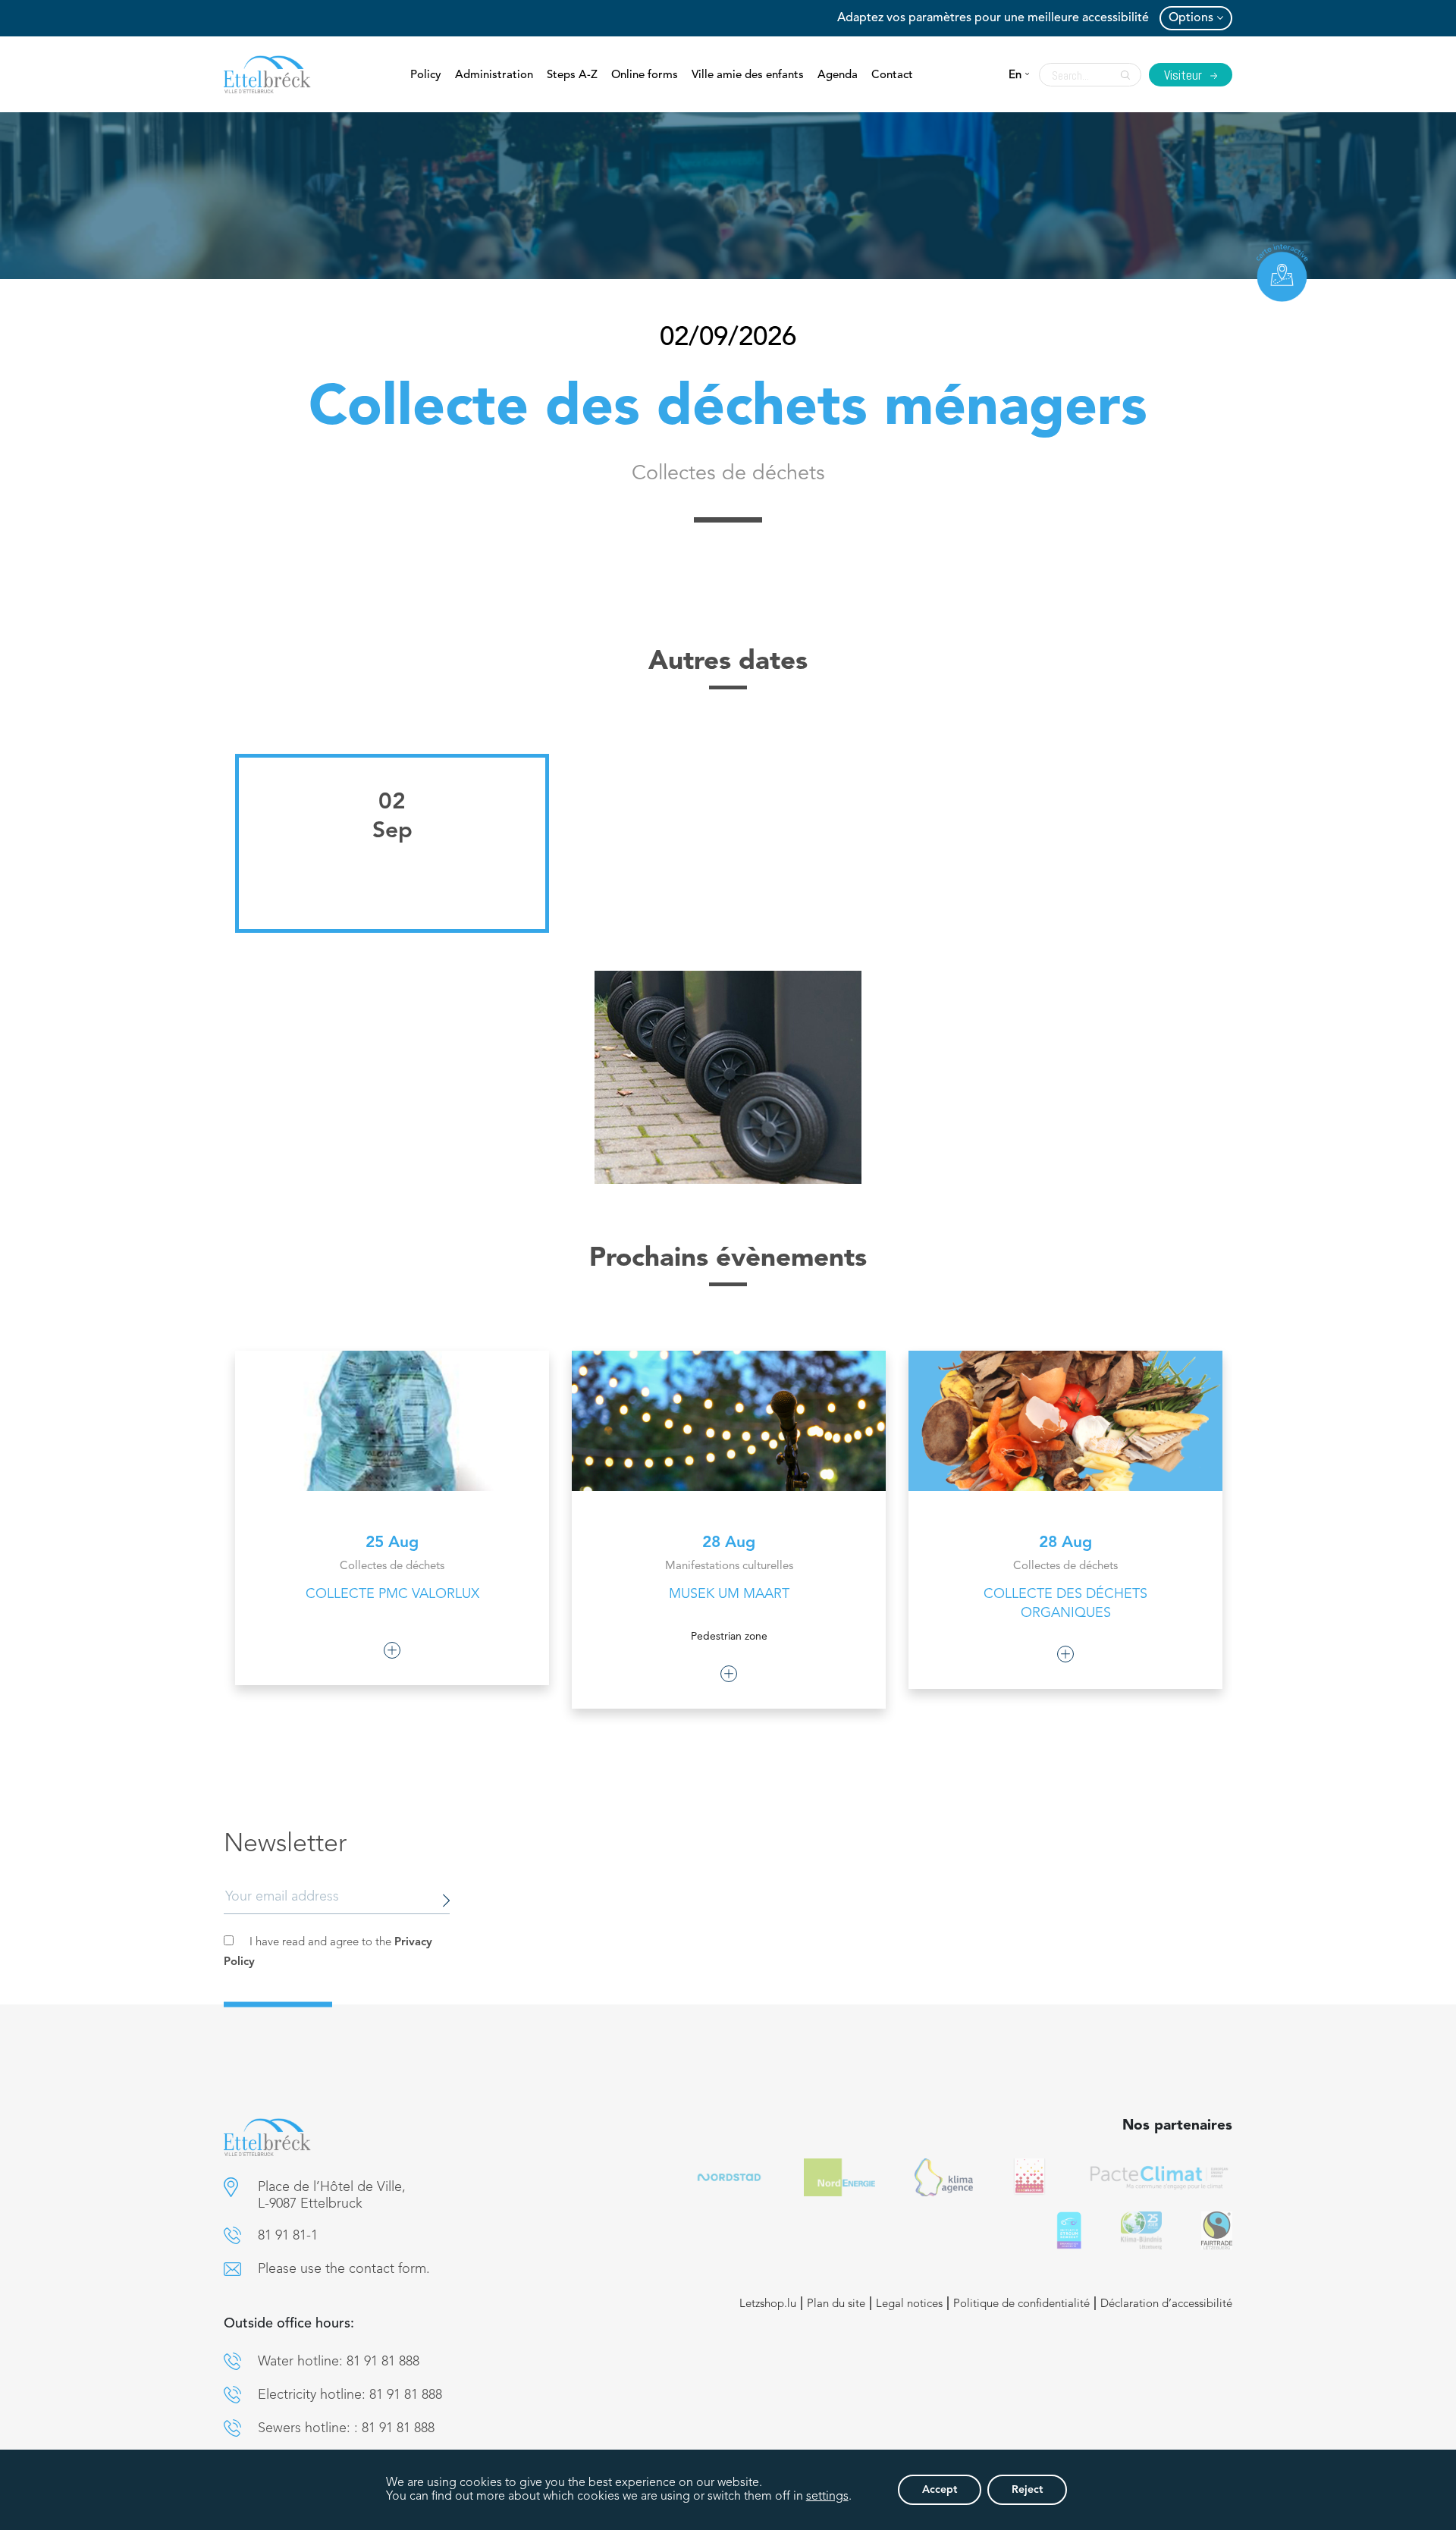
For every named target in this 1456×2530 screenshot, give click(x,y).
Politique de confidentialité (1021, 2304)
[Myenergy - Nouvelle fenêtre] (944, 2177)
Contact (892, 75)
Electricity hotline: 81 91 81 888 (350, 2395)
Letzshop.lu (768, 2304)
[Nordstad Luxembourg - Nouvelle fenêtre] (729, 2177)
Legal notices (909, 2304)
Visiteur (1185, 75)
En (1015, 75)
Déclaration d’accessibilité (1166, 2304)
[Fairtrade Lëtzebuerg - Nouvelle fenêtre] (1217, 2230)
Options (1191, 18)
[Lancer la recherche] (1122, 75)
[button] (231, 2187)
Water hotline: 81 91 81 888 (339, 2362)
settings (827, 2497)
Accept (940, 2490)
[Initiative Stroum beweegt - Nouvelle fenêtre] (1069, 2230)
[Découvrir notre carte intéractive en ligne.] (1282, 273)
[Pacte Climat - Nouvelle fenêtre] (1159, 2177)
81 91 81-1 (288, 2236)
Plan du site (836, 2304)
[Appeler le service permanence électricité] (232, 2395)
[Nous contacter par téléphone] (232, 2235)
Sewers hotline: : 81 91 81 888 (346, 2428)
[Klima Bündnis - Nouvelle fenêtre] (1141, 2230)
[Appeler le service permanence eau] (232, 2361)
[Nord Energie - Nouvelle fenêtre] (839, 2177)
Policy (426, 75)
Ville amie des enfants (748, 75)
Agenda (838, 75)
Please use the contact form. (344, 2269)
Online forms (645, 75)
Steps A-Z (572, 75)
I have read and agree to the (328, 1952)
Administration (494, 75)
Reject (1027, 2490)
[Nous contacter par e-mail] (232, 2269)
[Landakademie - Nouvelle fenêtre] (1029, 2177)
